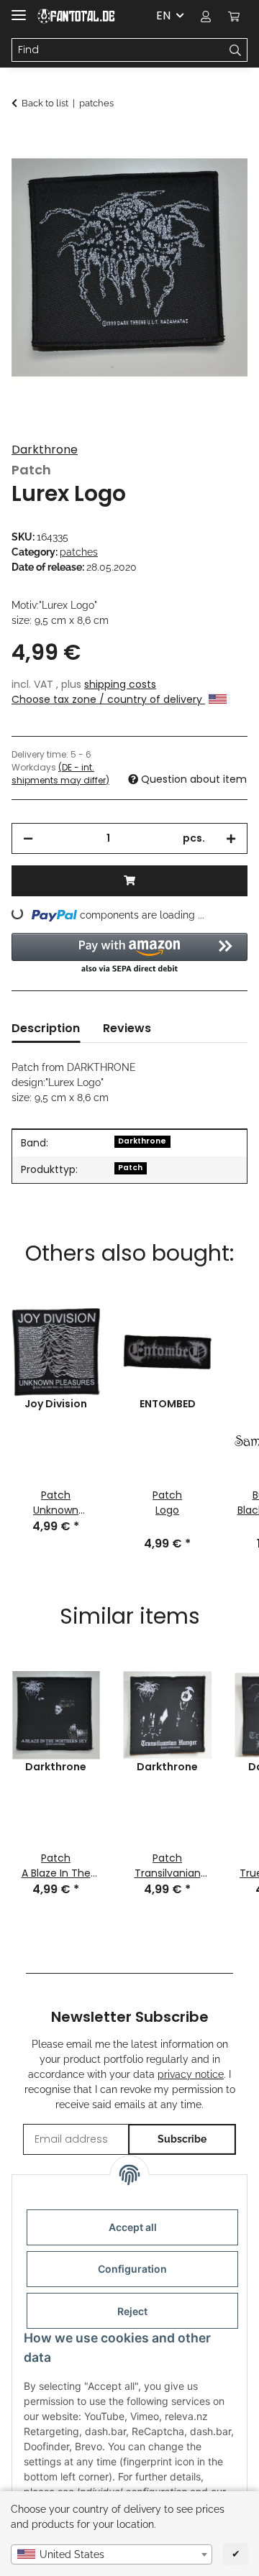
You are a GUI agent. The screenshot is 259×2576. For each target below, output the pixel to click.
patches (79, 552)
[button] (206, 16)
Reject (132, 2311)
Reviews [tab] (127, 1028)
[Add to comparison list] (217, 177)
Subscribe (182, 2139)
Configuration (132, 2269)
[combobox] (112, 2554)
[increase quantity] (231, 838)
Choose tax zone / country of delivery (108, 699)
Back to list (45, 103)
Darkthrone (45, 450)
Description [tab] (46, 1028)
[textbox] (112, 2554)
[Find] (236, 50)
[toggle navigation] (19, 9)
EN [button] (163, 15)
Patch (130, 1168)
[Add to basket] (23, 142)
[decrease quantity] (28, 838)
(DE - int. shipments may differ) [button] (60, 774)
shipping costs (120, 684)
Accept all (133, 2227)
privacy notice (191, 2074)
